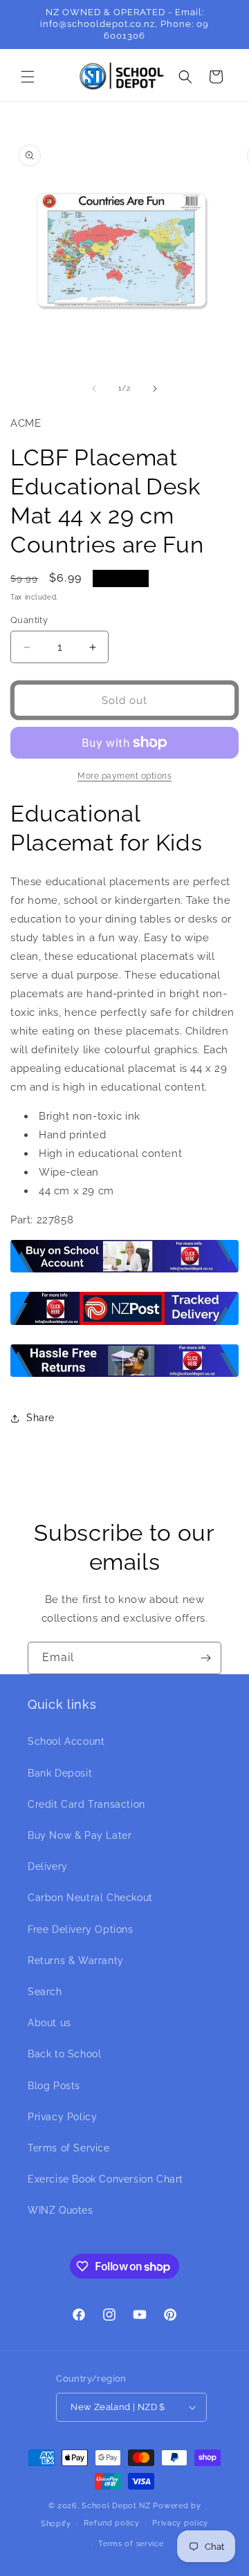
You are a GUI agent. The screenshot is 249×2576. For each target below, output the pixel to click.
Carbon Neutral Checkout (90, 1898)
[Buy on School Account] (124, 1272)
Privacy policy (180, 2523)
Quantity (29, 620)
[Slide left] (94, 389)
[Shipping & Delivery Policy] (124, 1324)
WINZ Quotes (61, 2210)
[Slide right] (155, 389)
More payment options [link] (124, 776)
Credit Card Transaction (86, 1804)
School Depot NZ (116, 2506)
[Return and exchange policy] (124, 1376)
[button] (28, 77)
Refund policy (111, 2523)
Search (45, 1992)
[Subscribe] (205, 1658)
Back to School (64, 2054)
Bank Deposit (60, 1773)
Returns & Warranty (76, 1961)
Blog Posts (54, 2086)
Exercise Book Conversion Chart (105, 2179)
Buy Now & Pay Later (80, 1835)
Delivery (48, 1866)
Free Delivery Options (81, 1929)
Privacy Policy (62, 2117)
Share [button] (40, 1418)
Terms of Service (69, 2148)
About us (49, 2023)
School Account (66, 1741)
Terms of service (131, 2544)
